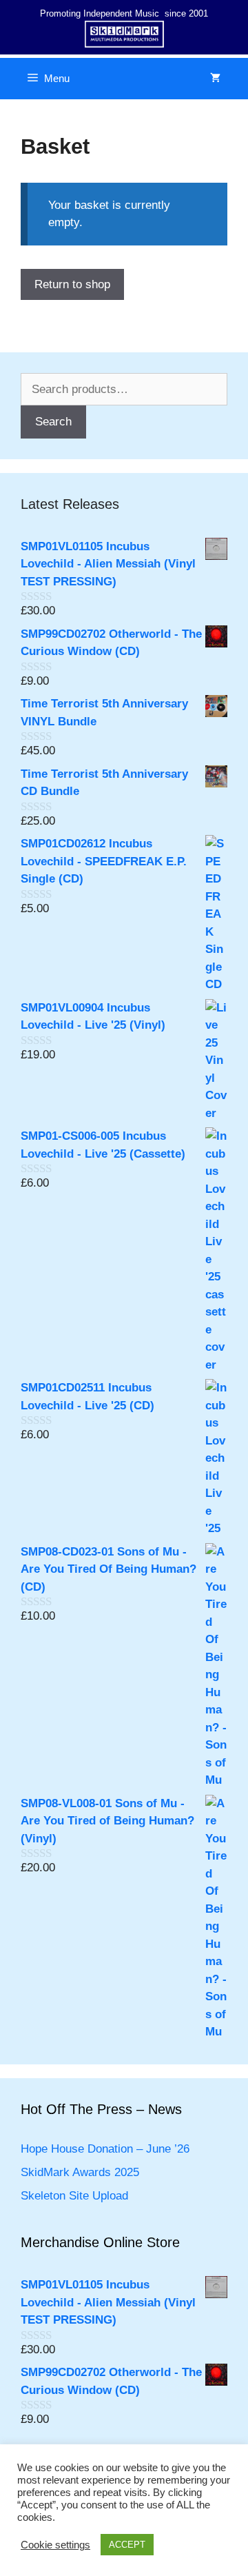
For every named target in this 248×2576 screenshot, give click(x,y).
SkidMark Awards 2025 (80, 2172)
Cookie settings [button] (55, 2545)
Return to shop (72, 284)
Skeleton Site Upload (74, 2196)
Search (53, 422)
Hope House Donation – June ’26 (105, 2149)
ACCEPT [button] (127, 2545)
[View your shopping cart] (215, 79)
